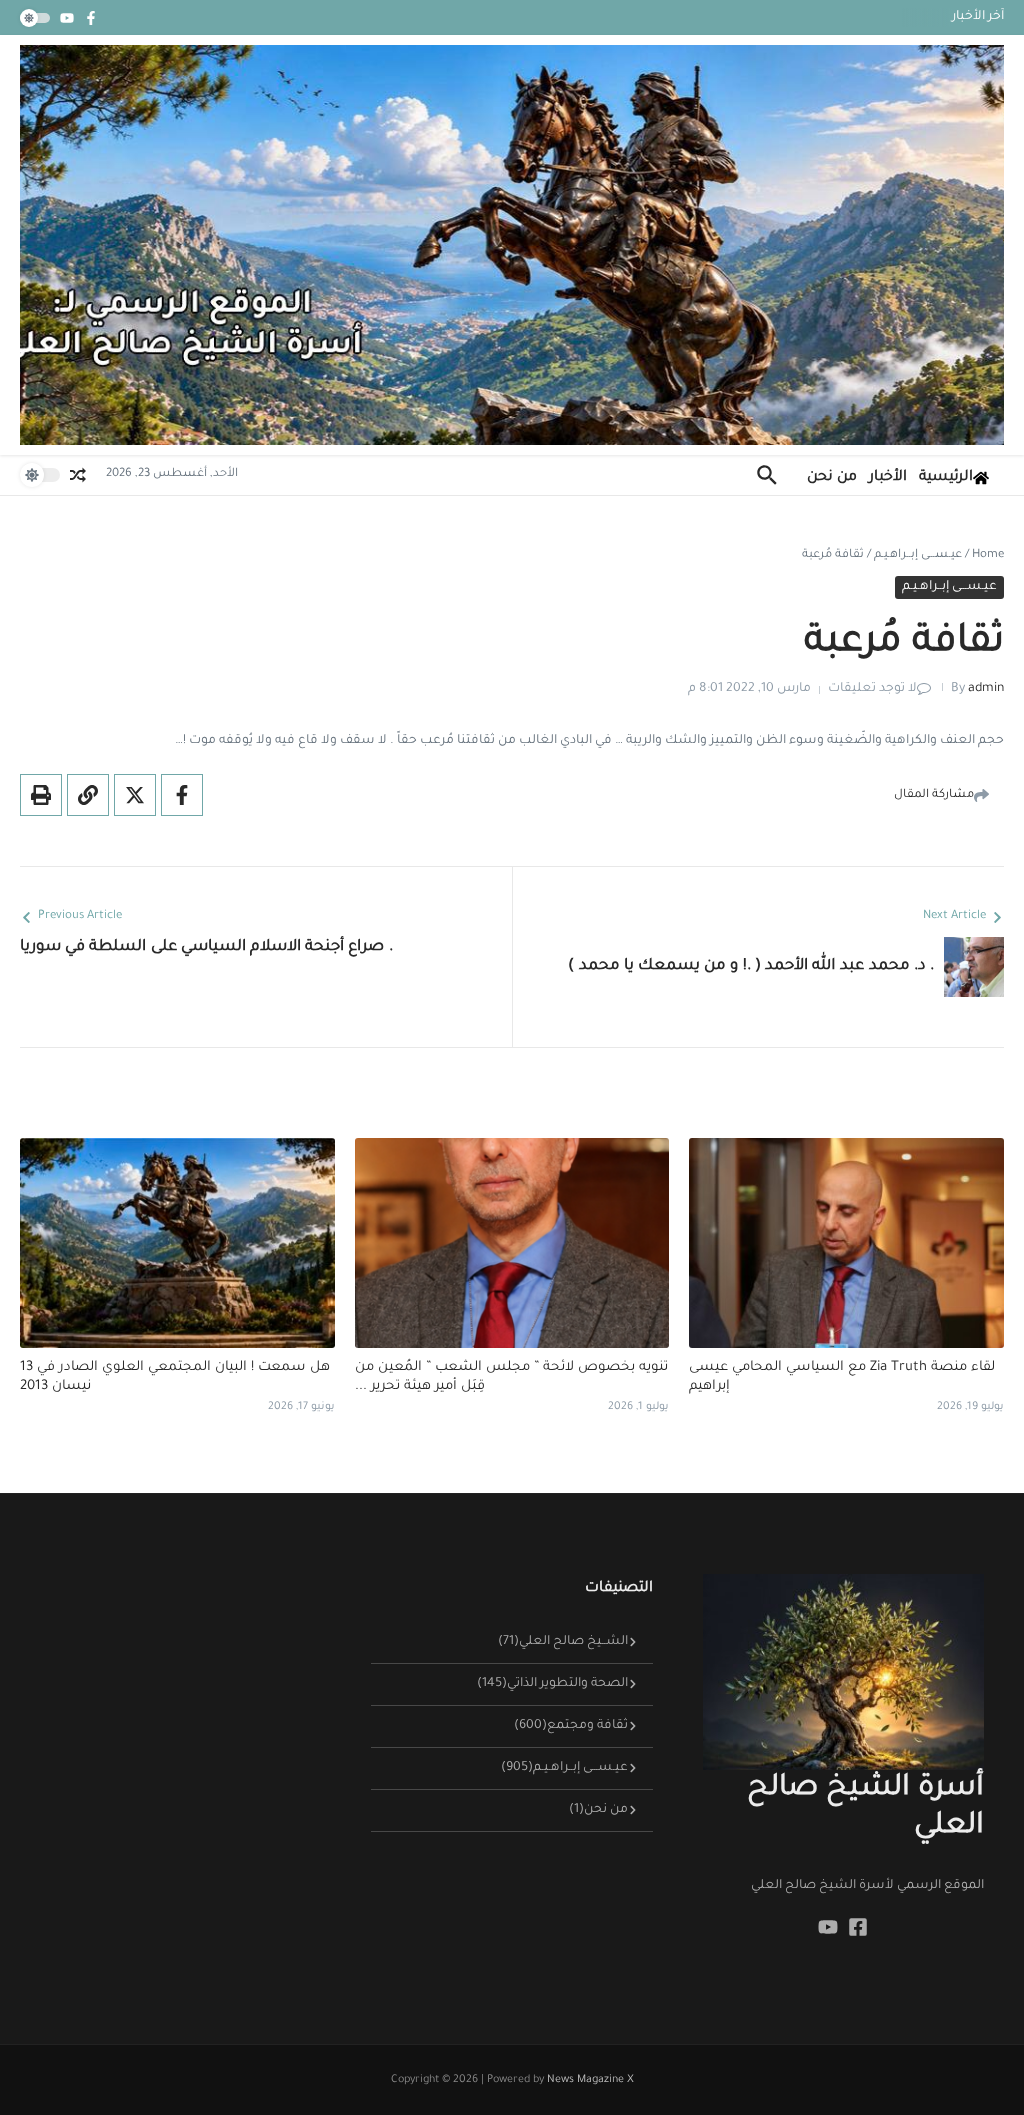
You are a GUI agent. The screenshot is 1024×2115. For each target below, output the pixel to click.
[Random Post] (78, 475)
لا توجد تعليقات (872, 689)
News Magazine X (590, 2080)
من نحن (832, 478)
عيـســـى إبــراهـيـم (918, 555)
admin (986, 689)
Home (988, 555)
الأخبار (888, 478)
